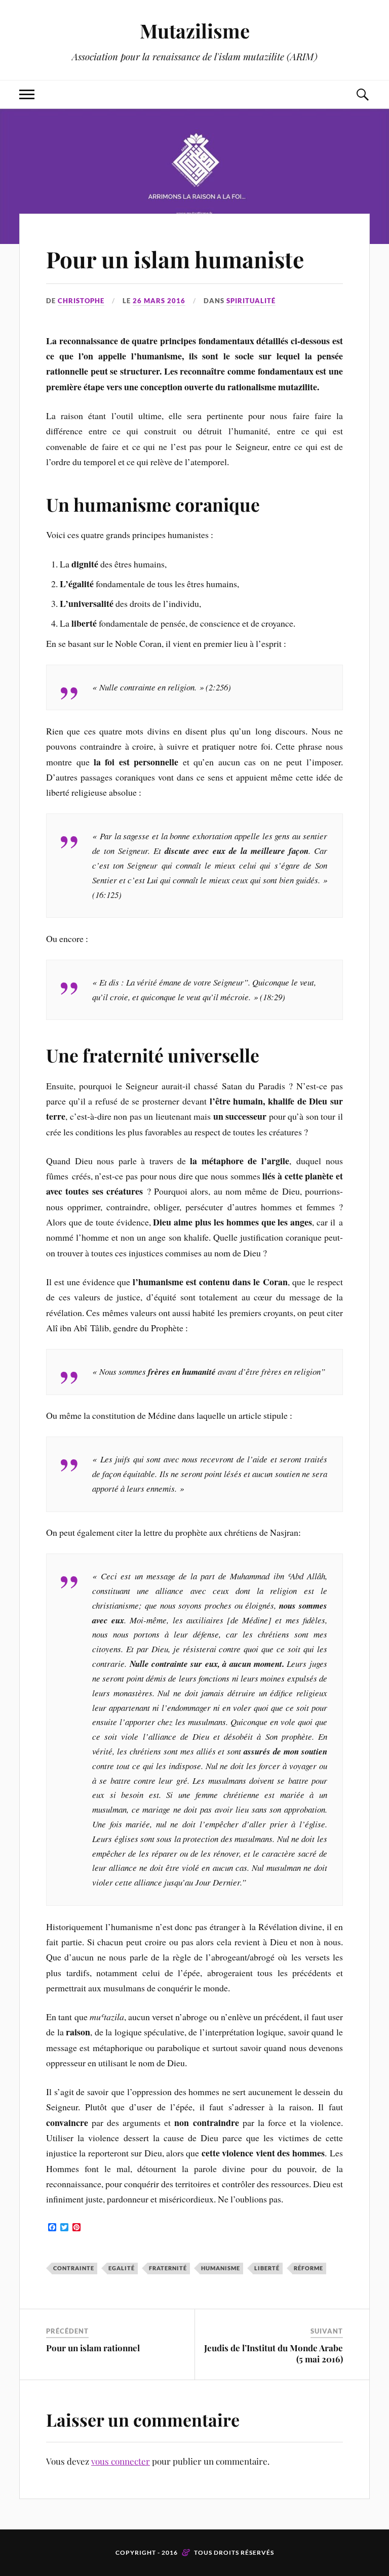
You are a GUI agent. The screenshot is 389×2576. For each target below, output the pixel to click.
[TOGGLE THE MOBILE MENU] (27, 94)
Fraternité (168, 2268)
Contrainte (74, 2268)
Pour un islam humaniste (175, 259)
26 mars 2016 (159, 301)
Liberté (267, 2268)
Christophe (81, 301)
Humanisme (221, 2268)
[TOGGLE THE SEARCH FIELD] (362, 94)
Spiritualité (251, 301)
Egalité (122, 2268)
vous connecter (121, 2461)
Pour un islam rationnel (93, 2348)
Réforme (308, 2268)
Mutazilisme (195, 31)
